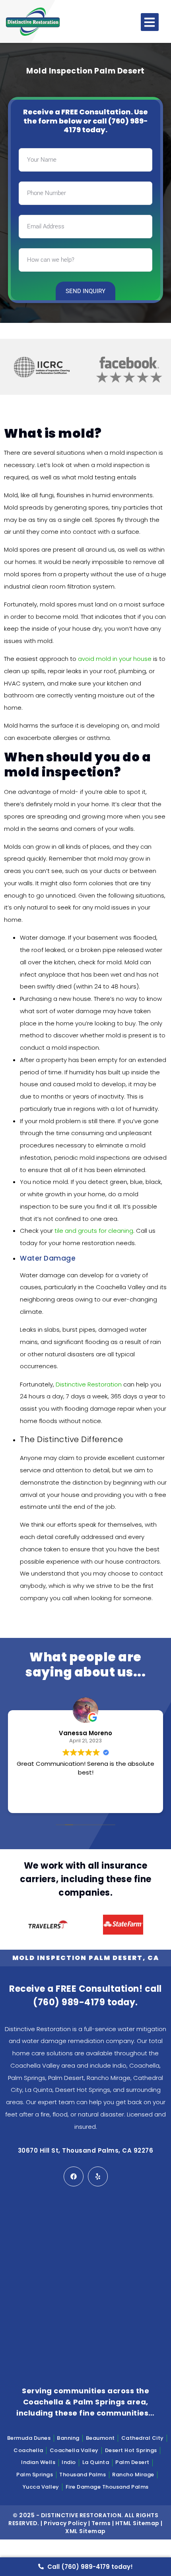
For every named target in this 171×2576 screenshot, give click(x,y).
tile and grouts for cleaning (94, 1231)
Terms (101, 2523)
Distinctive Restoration (89, 1384)
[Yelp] (98, 2176)
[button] (150, 22)
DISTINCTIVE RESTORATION (81, 2515)
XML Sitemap (85, 2531)
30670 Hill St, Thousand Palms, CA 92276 (86, 2150)
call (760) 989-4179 (106, 126)
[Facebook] (74, 2176)
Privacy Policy (65, 2523)
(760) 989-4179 (69, 2002)
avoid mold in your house (115, 659)
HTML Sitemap (137, 2523)
